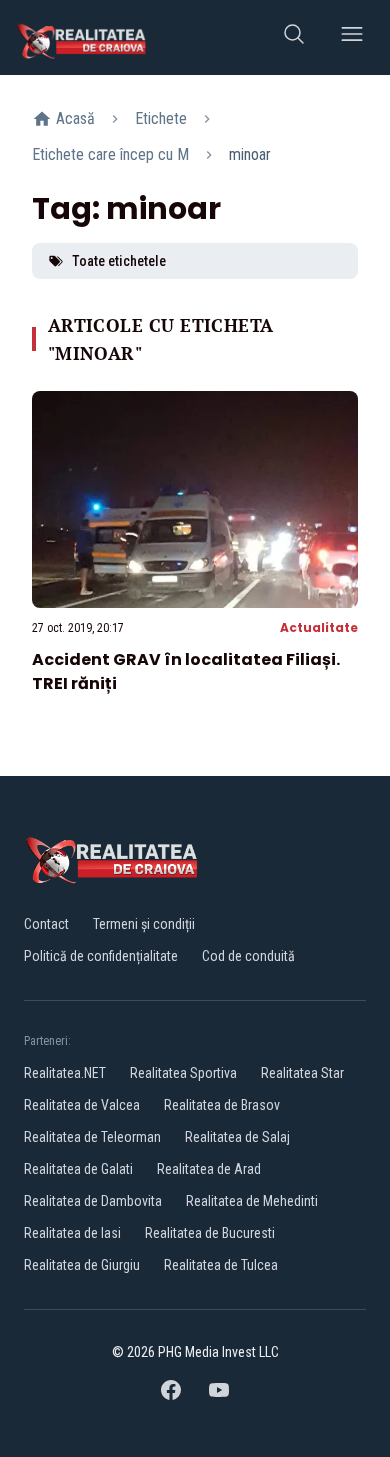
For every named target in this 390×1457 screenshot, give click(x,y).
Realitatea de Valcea (82, 1105)
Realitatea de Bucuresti (210, 1233)
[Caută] (294, 37)
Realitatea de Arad (209, 1169)
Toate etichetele (119, 261)
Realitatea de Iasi (72, 1233)
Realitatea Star (302, 1073)
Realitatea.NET (65, 1073)
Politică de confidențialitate (101, 956)
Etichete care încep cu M (110, 154)
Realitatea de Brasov (222, 1105)
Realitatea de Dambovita (93, 1201)
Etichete (161, 118)
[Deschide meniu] (352, 37)
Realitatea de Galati (78, 1169)
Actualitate (319, 627)
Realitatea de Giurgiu (82, 1265)
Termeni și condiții (144, 924)
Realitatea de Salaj (237, 1137)
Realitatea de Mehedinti (252, 1201)
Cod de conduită (248, 956)
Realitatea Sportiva (183, 1073)
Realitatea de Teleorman (92, 1137)
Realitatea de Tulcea (221, 1265)
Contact (46, 924)
